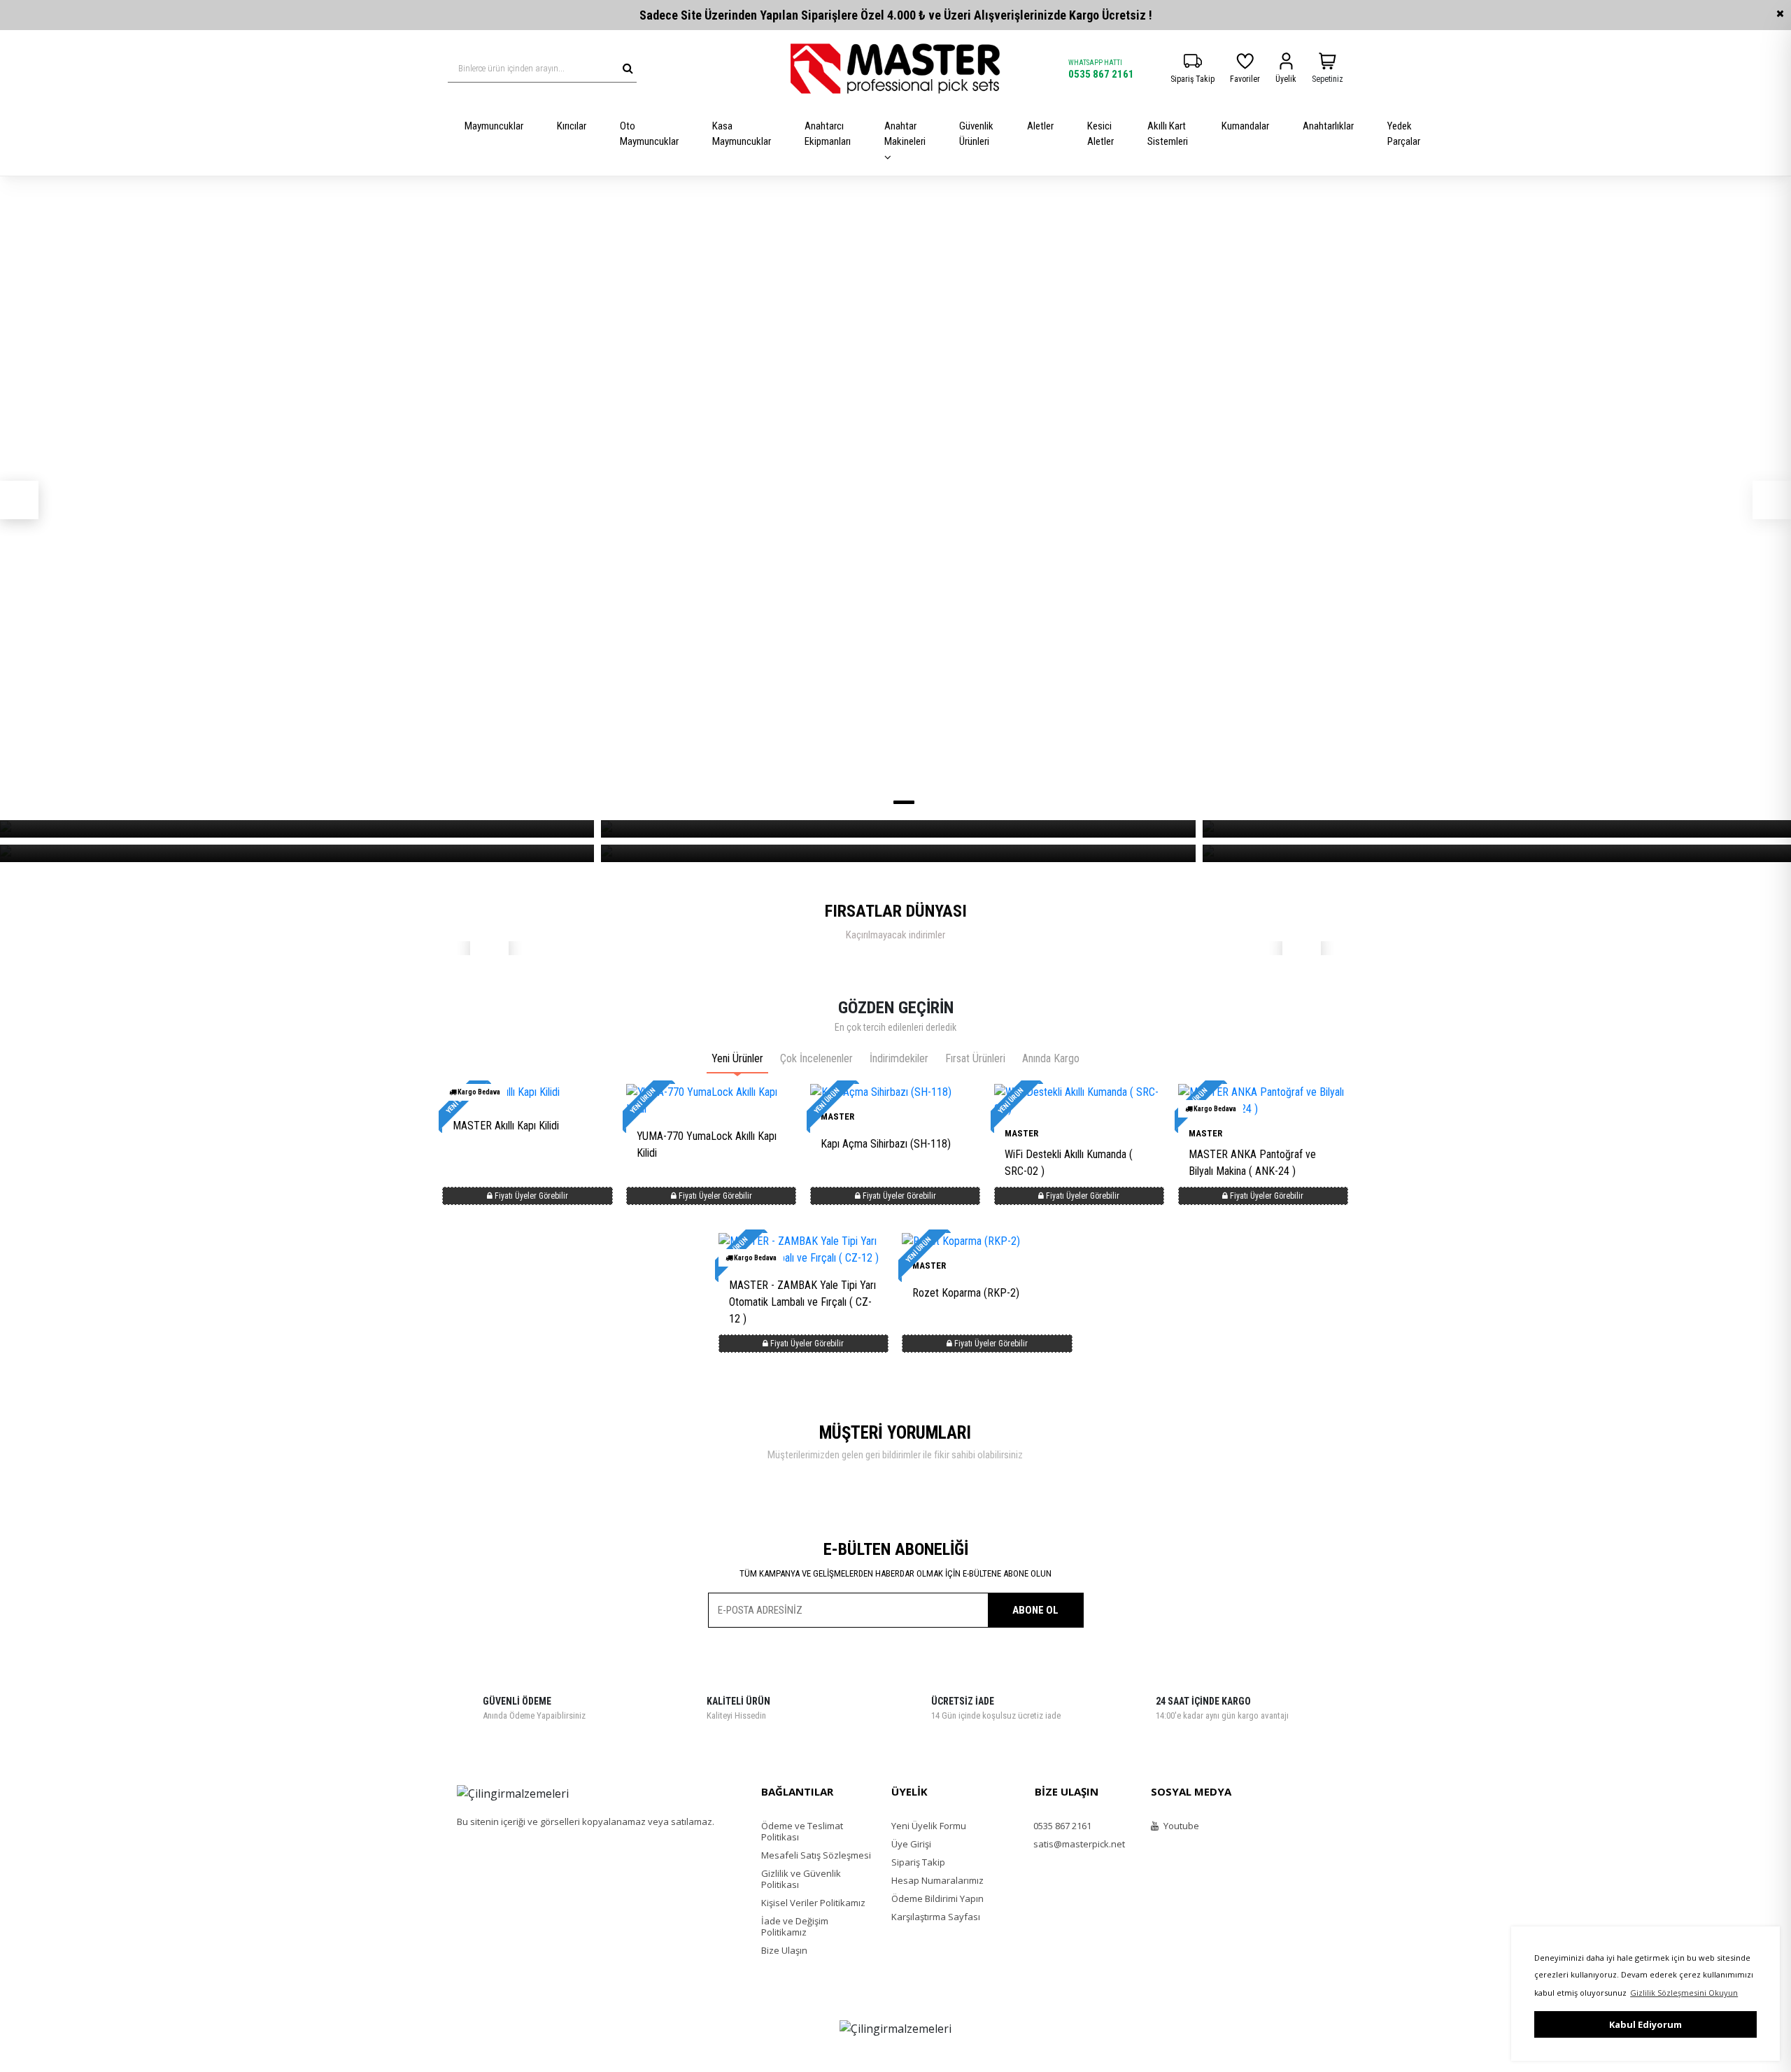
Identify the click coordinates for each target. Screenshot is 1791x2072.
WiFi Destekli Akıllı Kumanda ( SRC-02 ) (1069, 1163)
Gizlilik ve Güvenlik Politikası (801, 1879)
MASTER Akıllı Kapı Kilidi (506, 1126)
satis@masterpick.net (1078, 1844)
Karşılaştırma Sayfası (936, 1917)
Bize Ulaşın (784, 1950)
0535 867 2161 (1101, 74)
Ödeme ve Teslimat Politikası (802, 1831)
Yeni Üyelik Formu (929, 1826)
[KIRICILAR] (898, 829)
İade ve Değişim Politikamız (795, 1926)
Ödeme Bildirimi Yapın (937, 1898)
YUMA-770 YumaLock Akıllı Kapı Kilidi (707, 1144)
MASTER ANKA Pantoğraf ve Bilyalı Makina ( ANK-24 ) (1252, 1163)
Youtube (1180, 1826)
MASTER (1021, 1133)
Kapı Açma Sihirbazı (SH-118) (886, 1144)
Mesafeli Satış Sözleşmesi (816, 1855)
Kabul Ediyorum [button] (1645, 2024)
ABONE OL (1035, 1610)
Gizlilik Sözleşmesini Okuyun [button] (1684, 1993)
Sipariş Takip (918, 1862)
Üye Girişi (911, 1844)
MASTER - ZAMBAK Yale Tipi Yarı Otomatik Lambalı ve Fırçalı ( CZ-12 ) (802, 1302)
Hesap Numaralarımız (937, 1880)
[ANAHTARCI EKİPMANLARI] (898, 853)
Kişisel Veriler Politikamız (813, 1903)
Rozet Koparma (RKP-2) (966, 1293)
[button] (19, 500)
